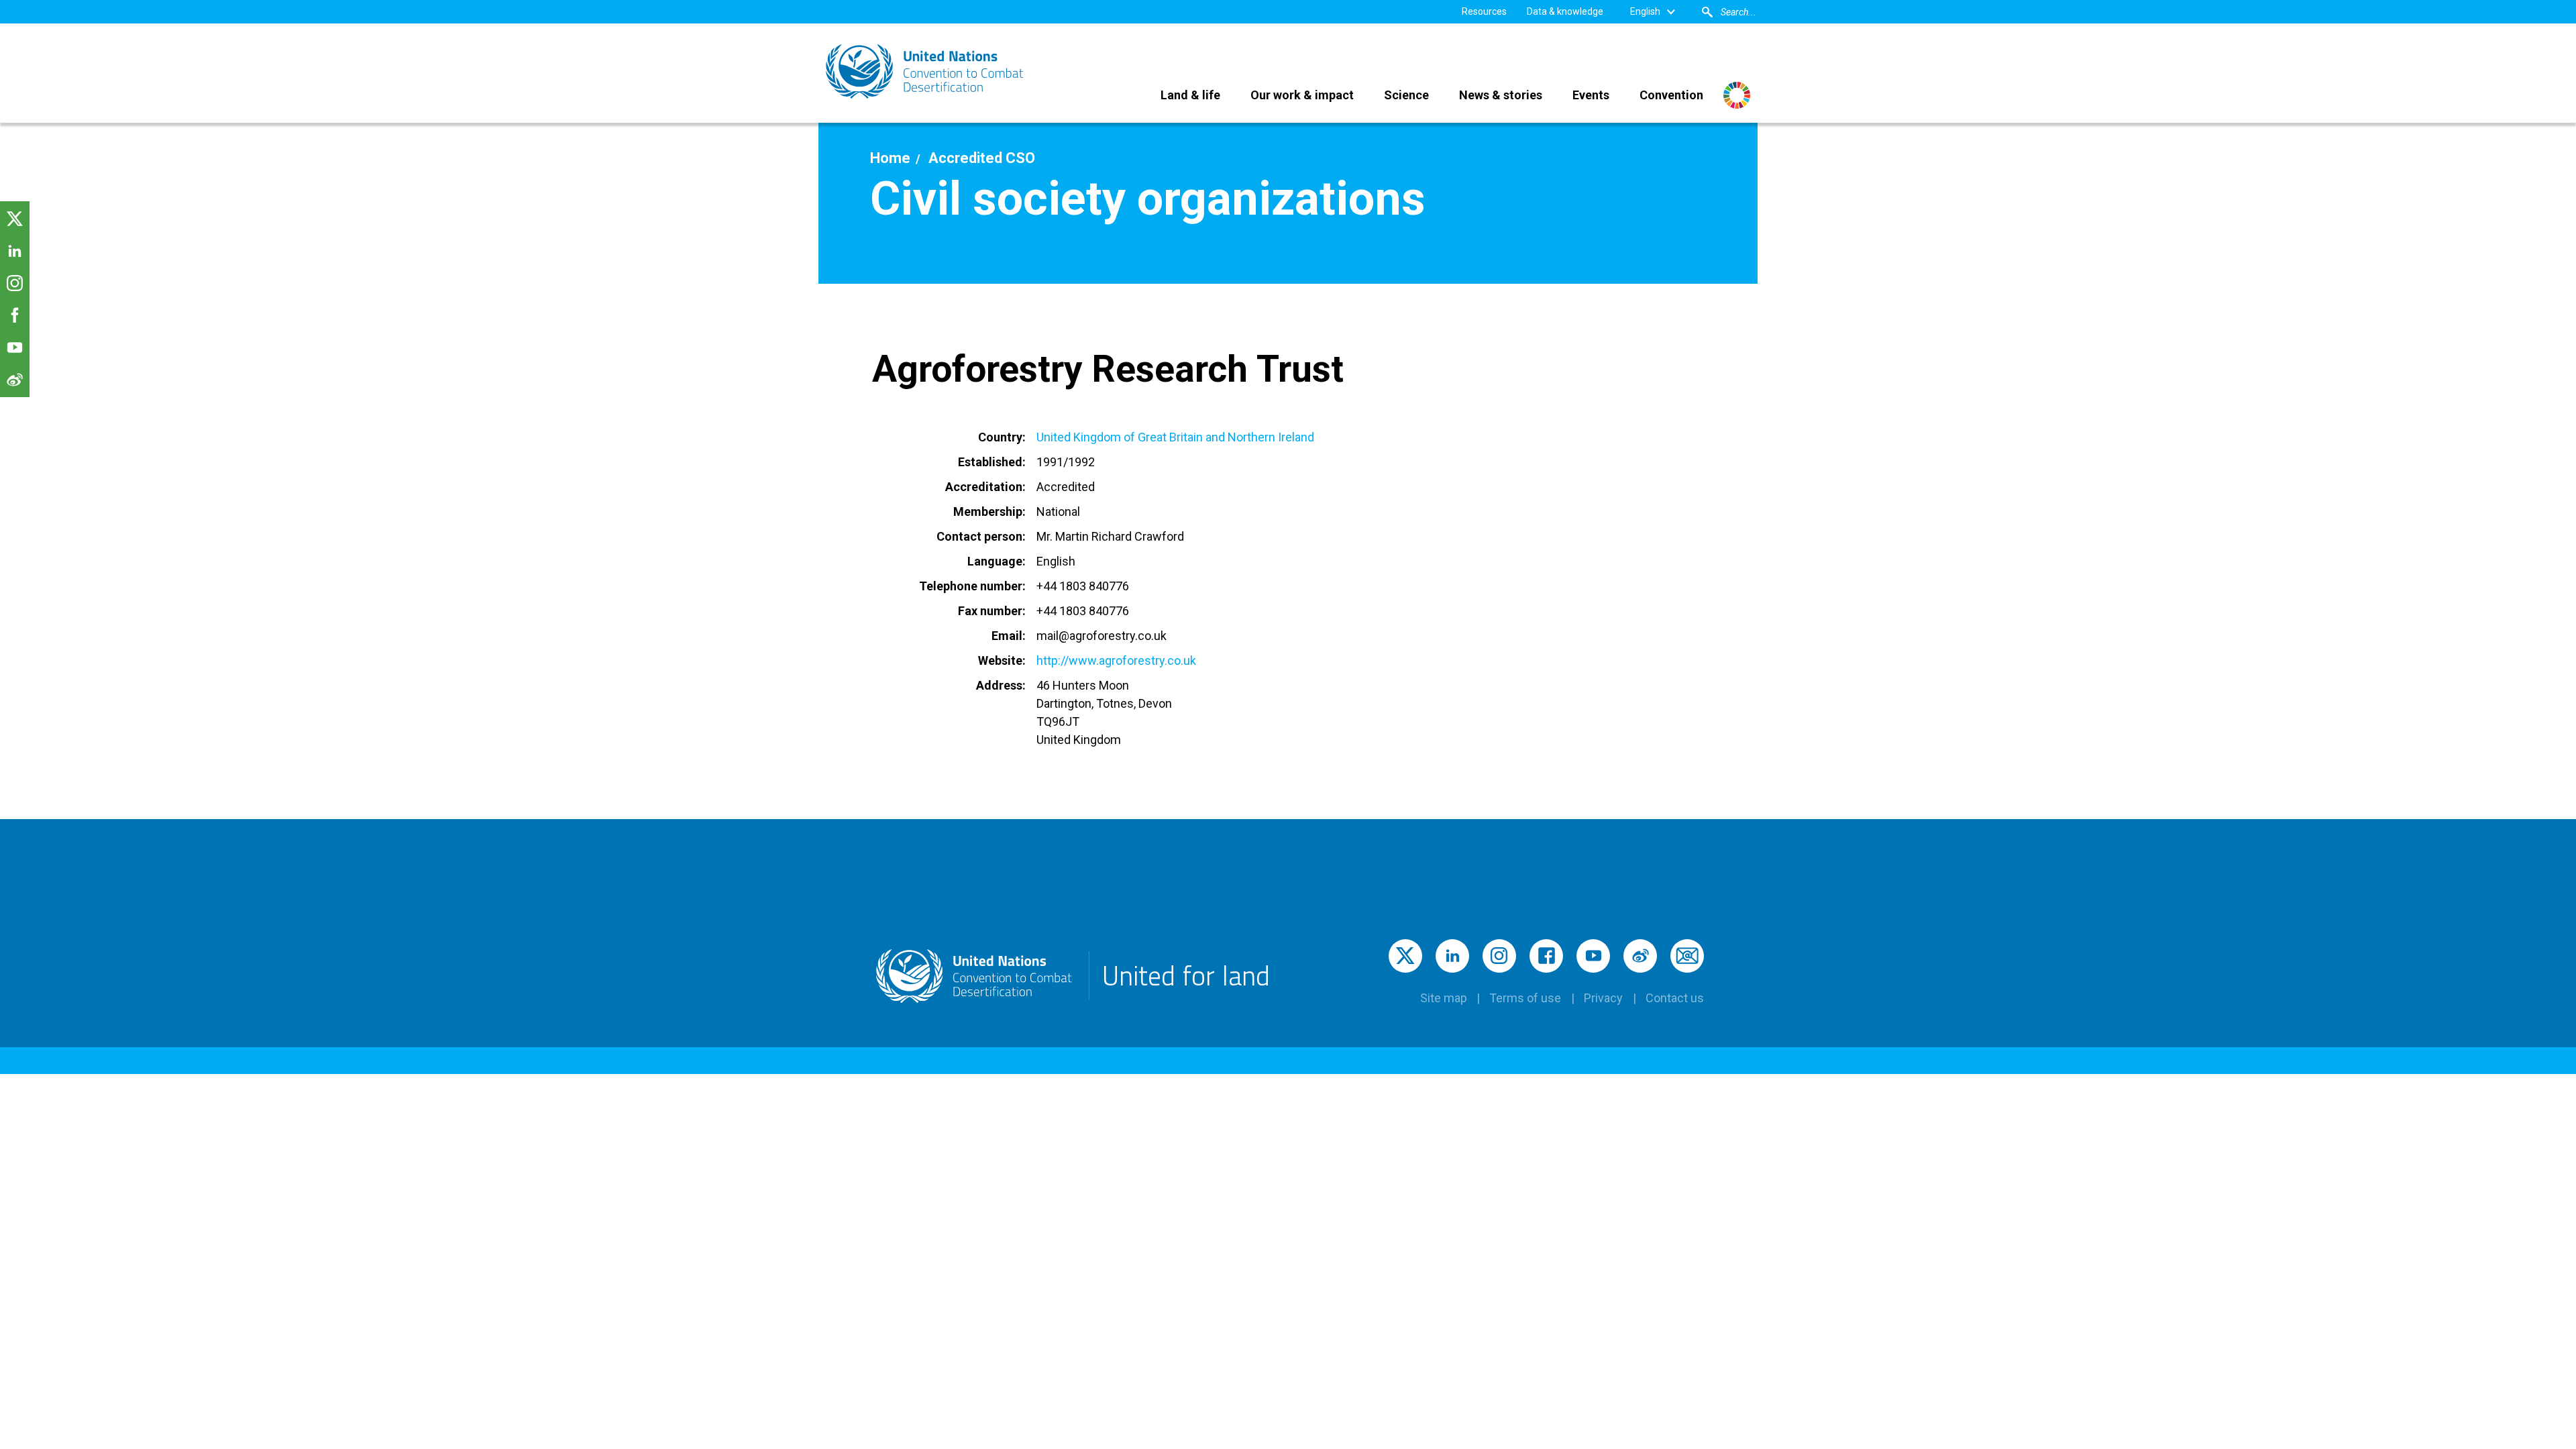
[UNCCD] (926, 71)
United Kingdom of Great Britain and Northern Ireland (1175, 437)
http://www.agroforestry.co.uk (1116, 660)
